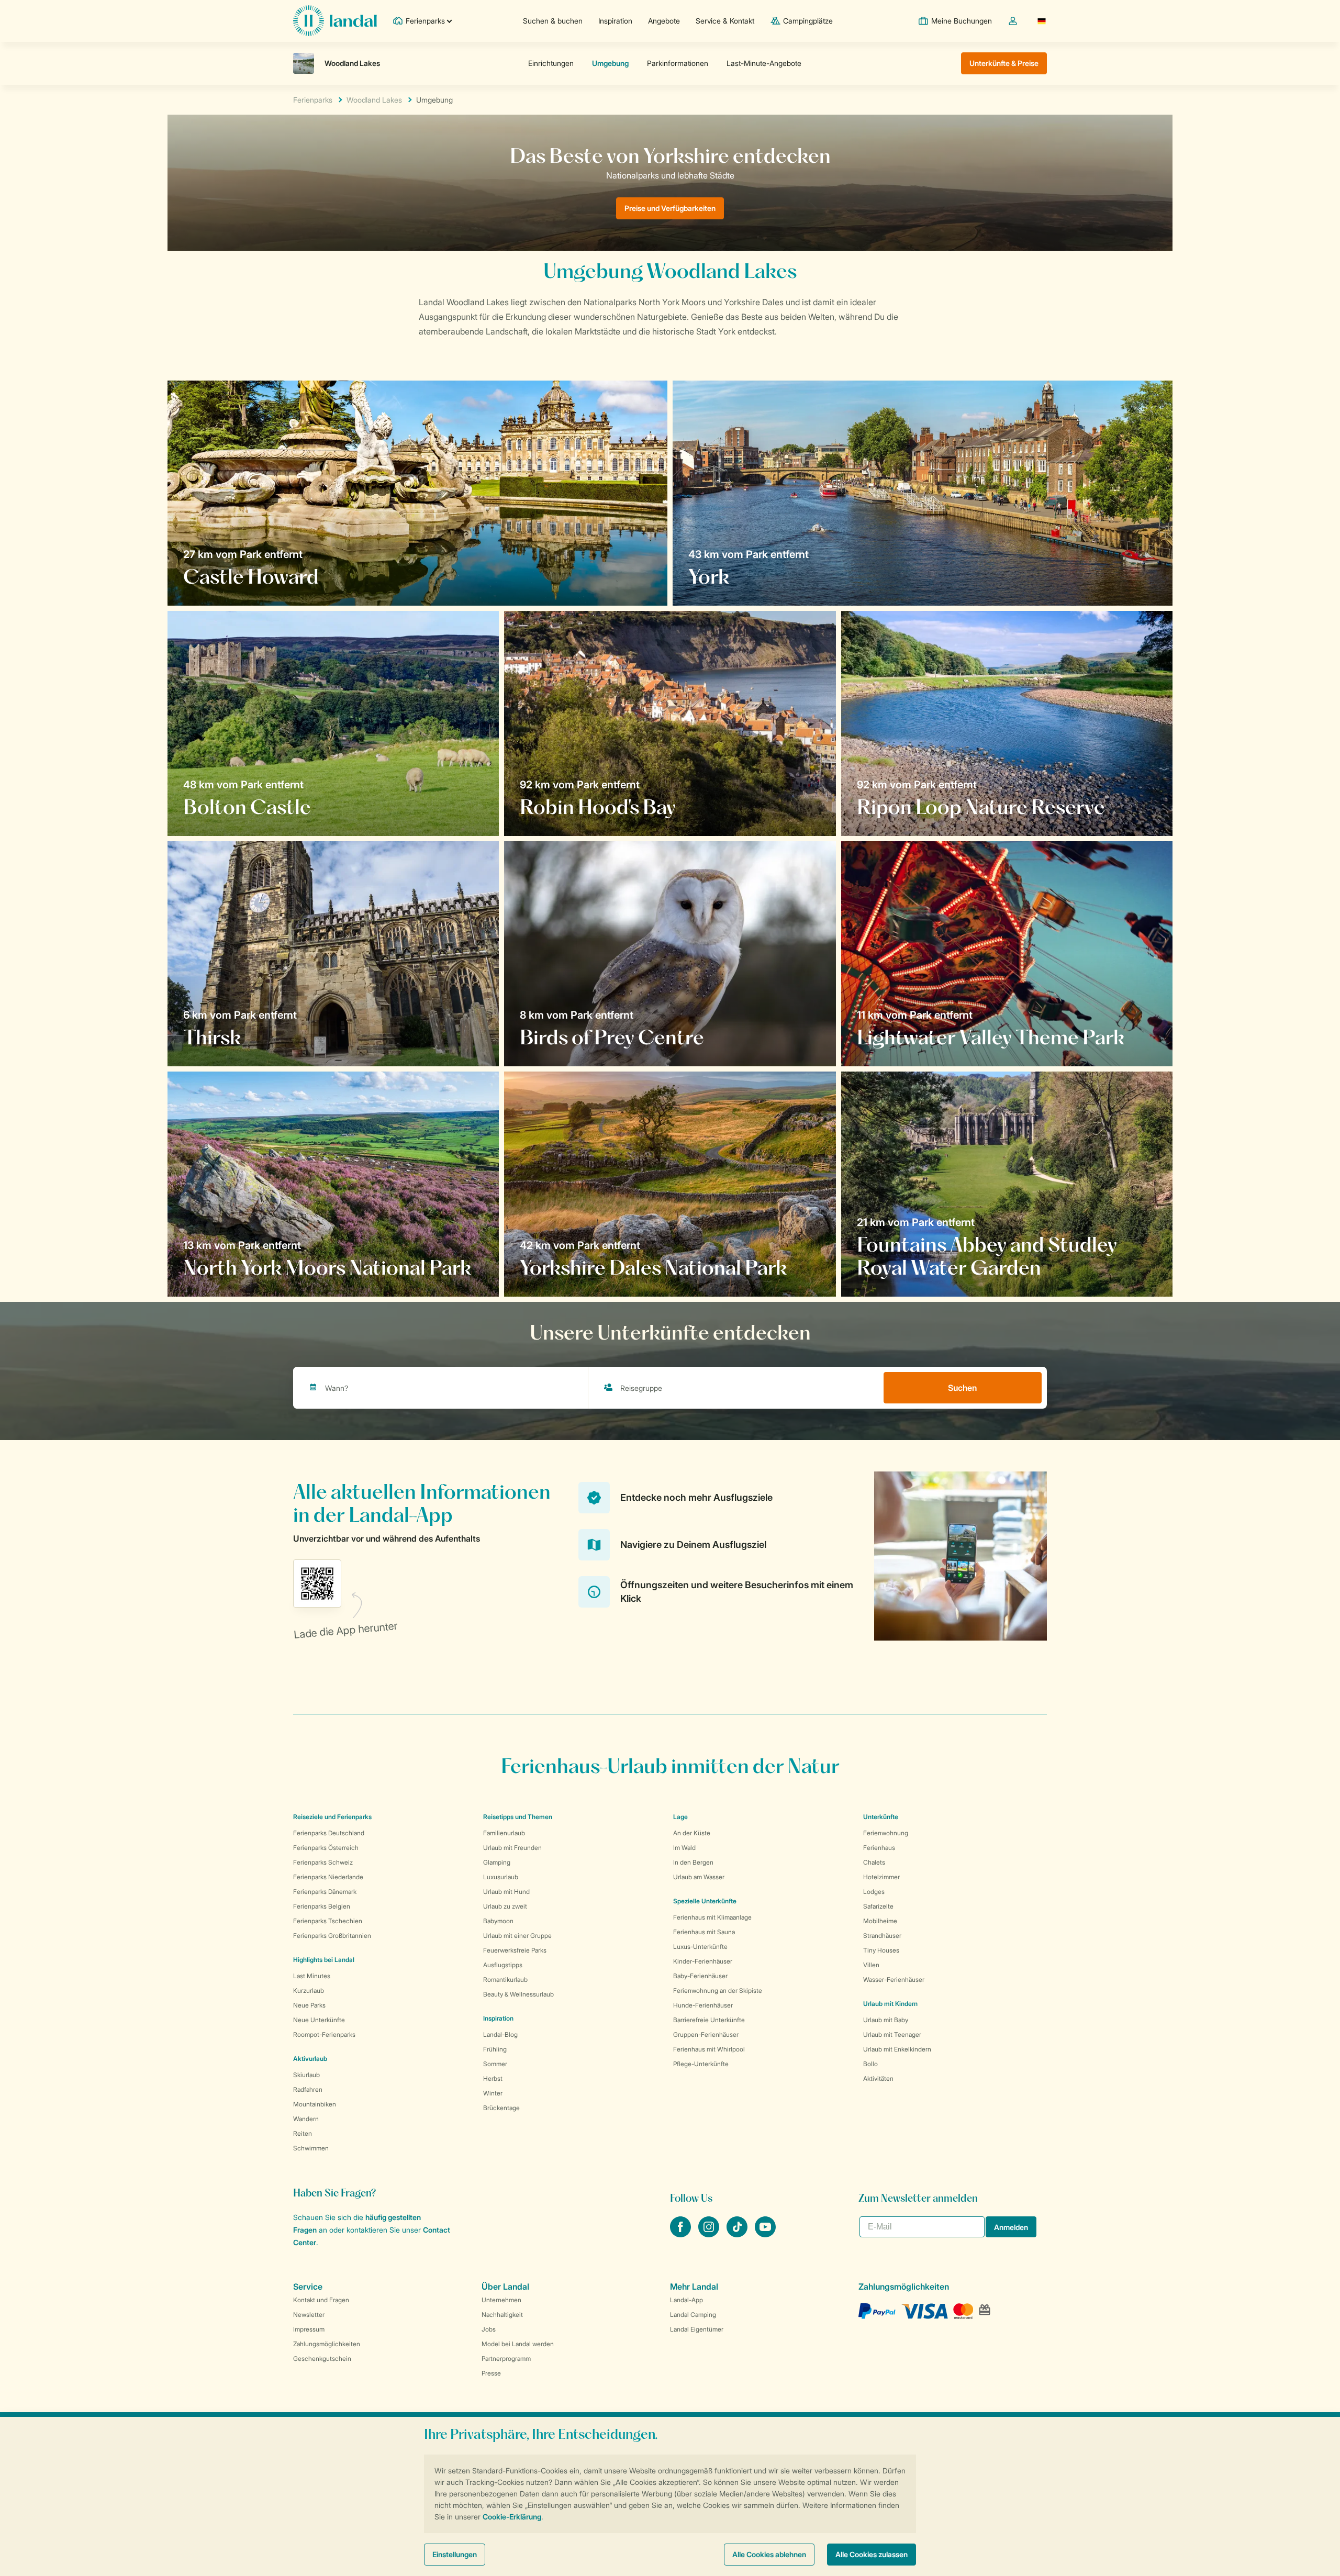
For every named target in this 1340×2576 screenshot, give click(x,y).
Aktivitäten (878, 2078)
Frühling (495, 2049)
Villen (871, 1965)
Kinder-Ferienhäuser (703, 1961)
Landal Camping (693, 2315)
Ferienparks (313, 100)
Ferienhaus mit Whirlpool (709, 2049)
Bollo (870, 2064)
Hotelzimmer (881, 1877)
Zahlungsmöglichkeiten (327, 2344)
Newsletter (309, 2315)
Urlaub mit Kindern (890, 2004)
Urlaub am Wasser (699, 1877)
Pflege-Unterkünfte (701, 2064)
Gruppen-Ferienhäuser (706, 2034)
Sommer (495, 2064)
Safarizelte (878, 1906)
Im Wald (684, 1848)
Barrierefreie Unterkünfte (709, 2020)
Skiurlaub (306, 2075)
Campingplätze (808, 21)
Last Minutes (312, 1976)
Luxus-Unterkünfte (700, 1947)
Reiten (303, 2133)
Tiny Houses (881, 1950)
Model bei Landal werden (518, 2344)
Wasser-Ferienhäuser (894, 1980)
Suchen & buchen (553, 21)
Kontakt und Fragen (321, 2300)
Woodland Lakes (374, 100)
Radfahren (308, 2089)
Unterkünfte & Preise (1004, 63)
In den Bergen (693, 1862)
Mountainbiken (315, 2104)
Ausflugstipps (503, 1965)
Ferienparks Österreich (326, 1848)
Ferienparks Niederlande (328, 1877)
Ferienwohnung (886, 1833)
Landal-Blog (500, 2034)
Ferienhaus (879, 1848)
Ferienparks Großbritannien (332, 1936)
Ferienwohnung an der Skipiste (718, 1990)
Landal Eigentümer (697, 2329)
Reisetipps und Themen (518, 1817)
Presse (491, 2373)
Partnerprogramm (506, 2358)
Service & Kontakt (725, 21)
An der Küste (692, 1833)
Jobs (489, 2329)
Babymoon (498, 1921)
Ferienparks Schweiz (323, 1862)
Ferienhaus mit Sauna (704, 1932)
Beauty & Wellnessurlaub (518, 1994)
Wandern (306, 2119)
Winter (493, 2093)
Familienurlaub (504, 1833)
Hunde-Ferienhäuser (703, 2005)
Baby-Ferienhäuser (700, 1976)
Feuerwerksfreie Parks (515, 1950)
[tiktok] (738, 2234)
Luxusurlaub (501, 1877)
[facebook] (682, 2234)
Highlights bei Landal (324, 1960)
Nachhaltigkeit (502, 2315)
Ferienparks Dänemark (325, 1892)
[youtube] (765, 2234)
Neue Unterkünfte (319, 2020)
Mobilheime (880, 1921)
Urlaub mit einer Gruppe (517, 1936)
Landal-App (686, 2300)
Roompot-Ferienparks (324, 2034)
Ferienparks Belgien (322, 1906)
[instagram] (710, 2234)
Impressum (309, 2329)
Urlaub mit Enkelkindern (897, 2049)
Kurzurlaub (309, 1990)
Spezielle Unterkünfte (705, 1901)
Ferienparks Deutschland (329, 1833)
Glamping (497, 1862)
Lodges (874, 1892)
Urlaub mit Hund (506, 1892)
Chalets (874, 1862)
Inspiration (615, 21)
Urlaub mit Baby (886, 2020)
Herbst (493, 2078)
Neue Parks (309, 2005)
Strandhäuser (882, 1936)
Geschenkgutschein (322, 2358)
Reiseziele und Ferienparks (332, 1817)
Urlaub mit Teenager (892, 2034)
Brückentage (501, 2108)
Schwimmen (311, 2148)
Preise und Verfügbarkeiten (670, 208)
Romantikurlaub (505, 1980)
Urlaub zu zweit (505, 1906)
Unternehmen (501, 2300)
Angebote (664, 21)
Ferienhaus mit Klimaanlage (712, 1917)
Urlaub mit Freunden (512, 1848)
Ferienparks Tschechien (328, 1921)
